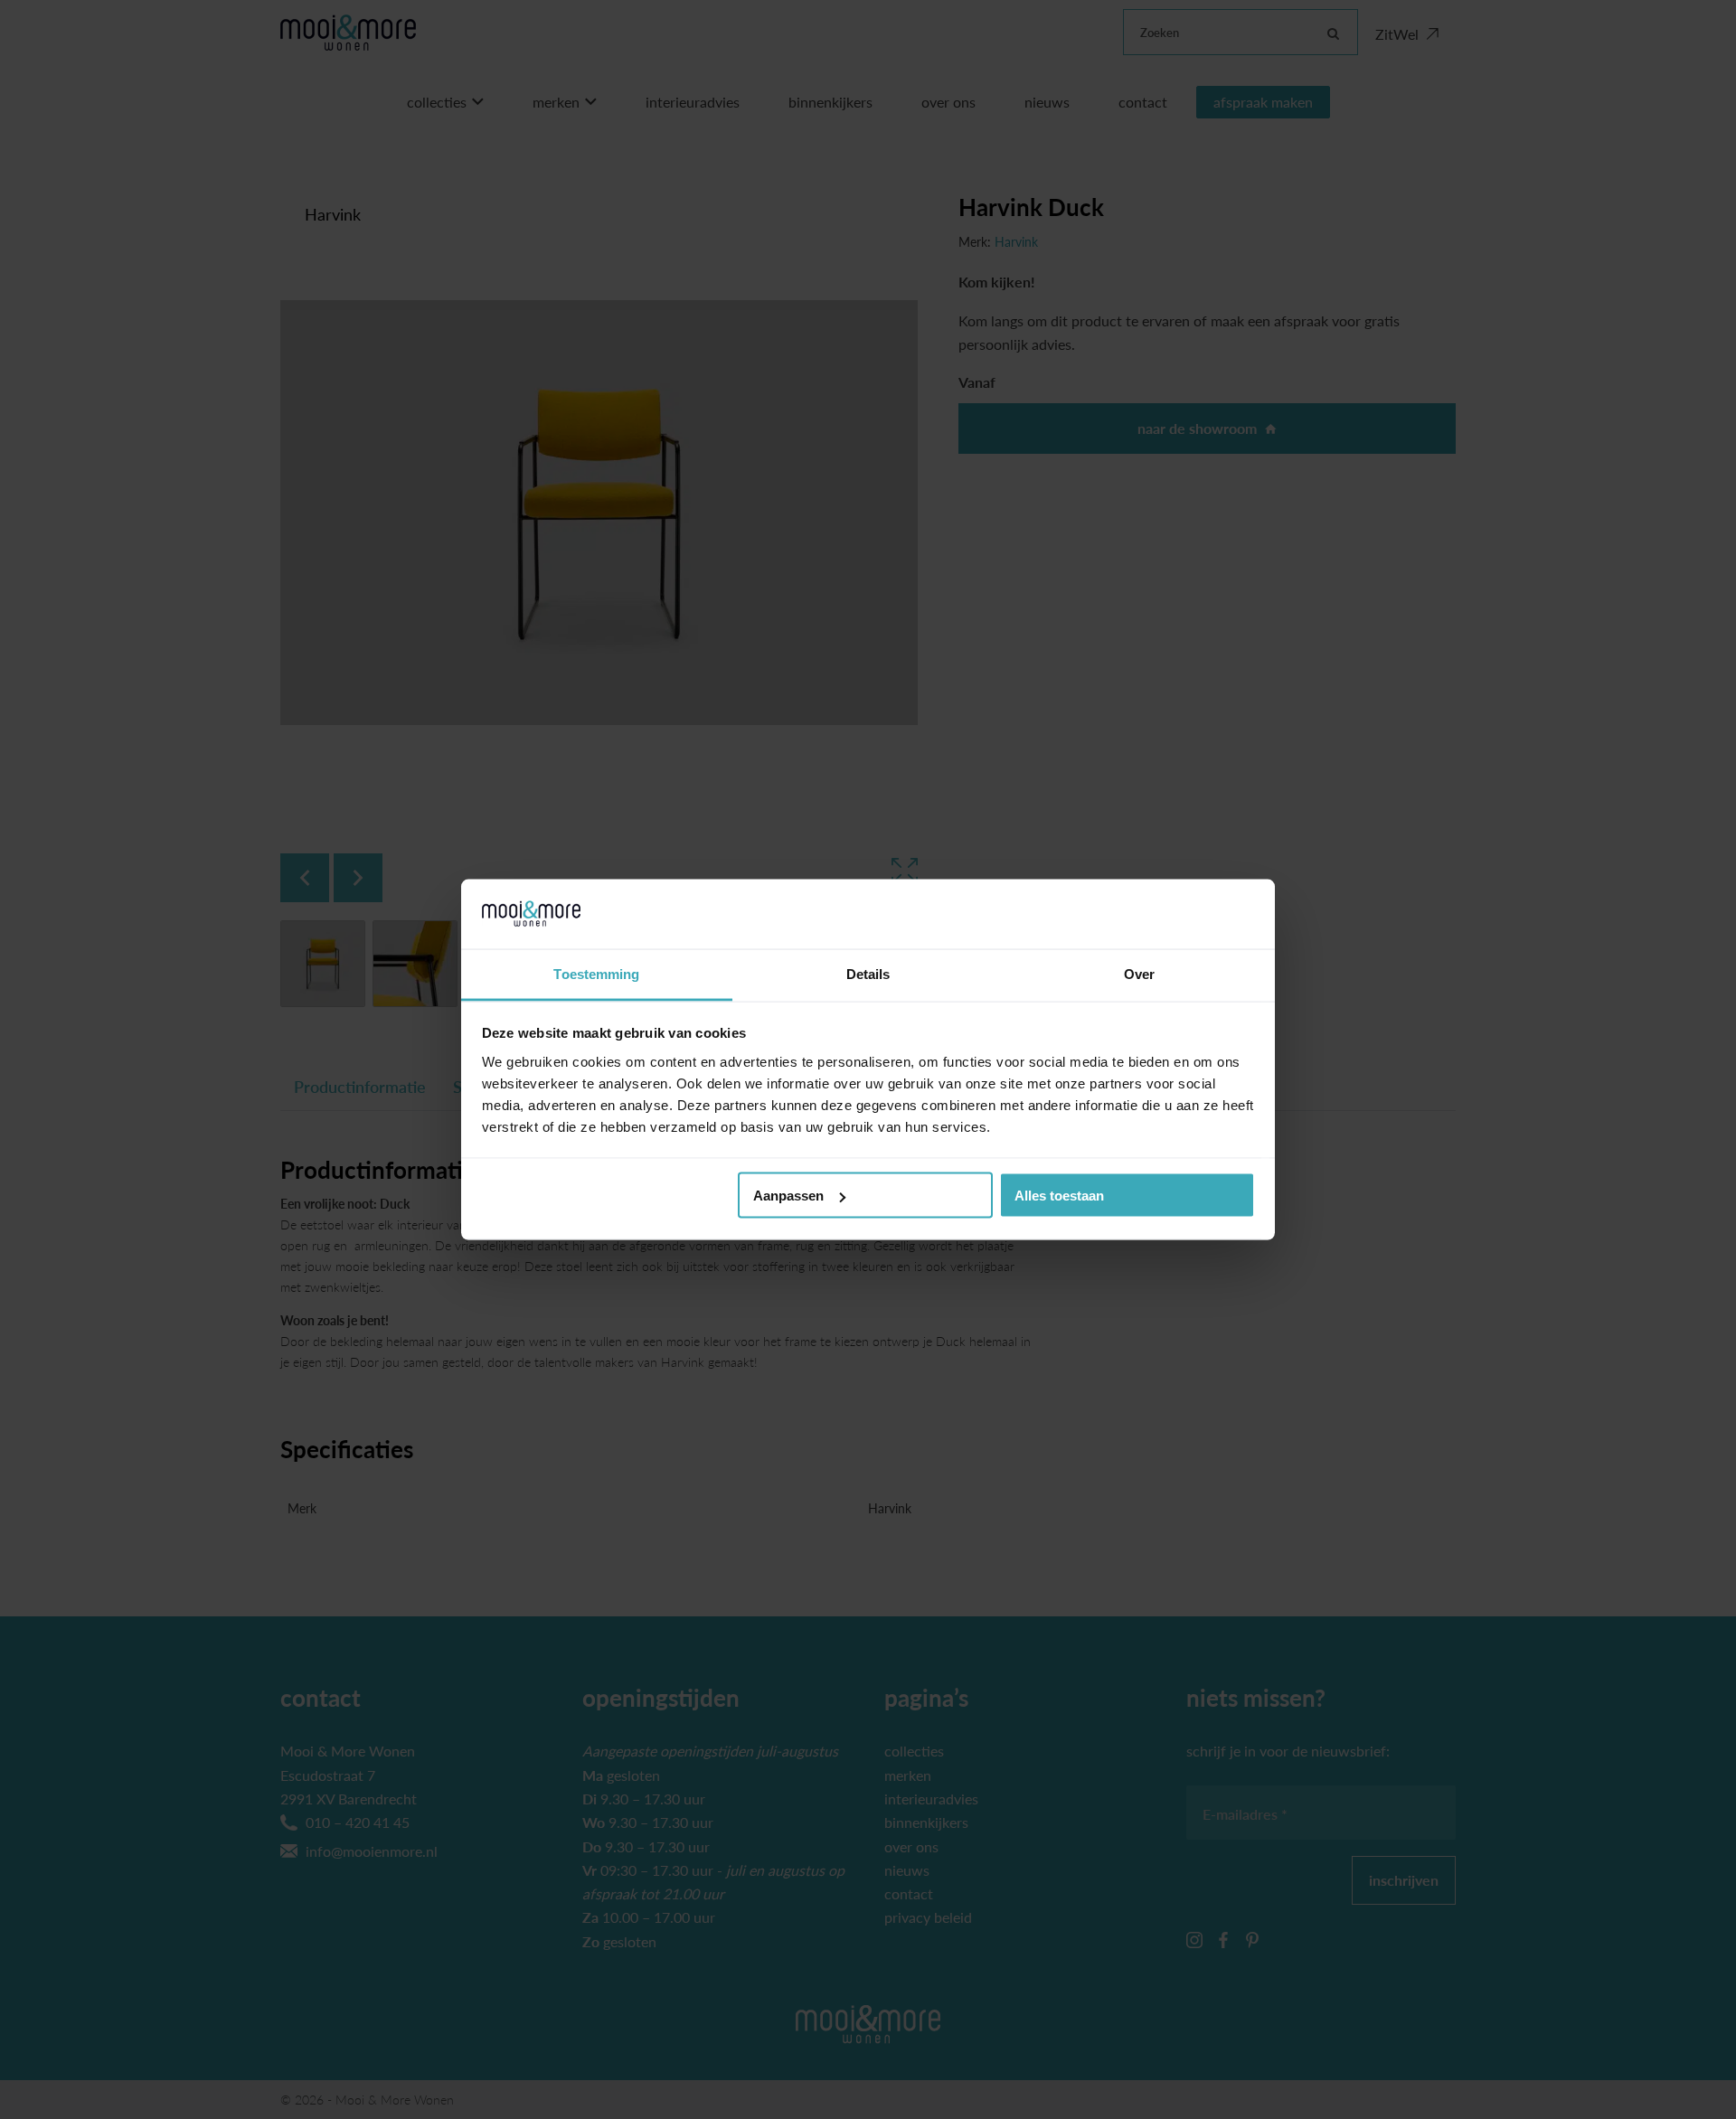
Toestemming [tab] (596, 973)
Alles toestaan (1059, 1196)
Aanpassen (788, 1196)
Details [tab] (868, 973)
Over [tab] (1139, 973)
